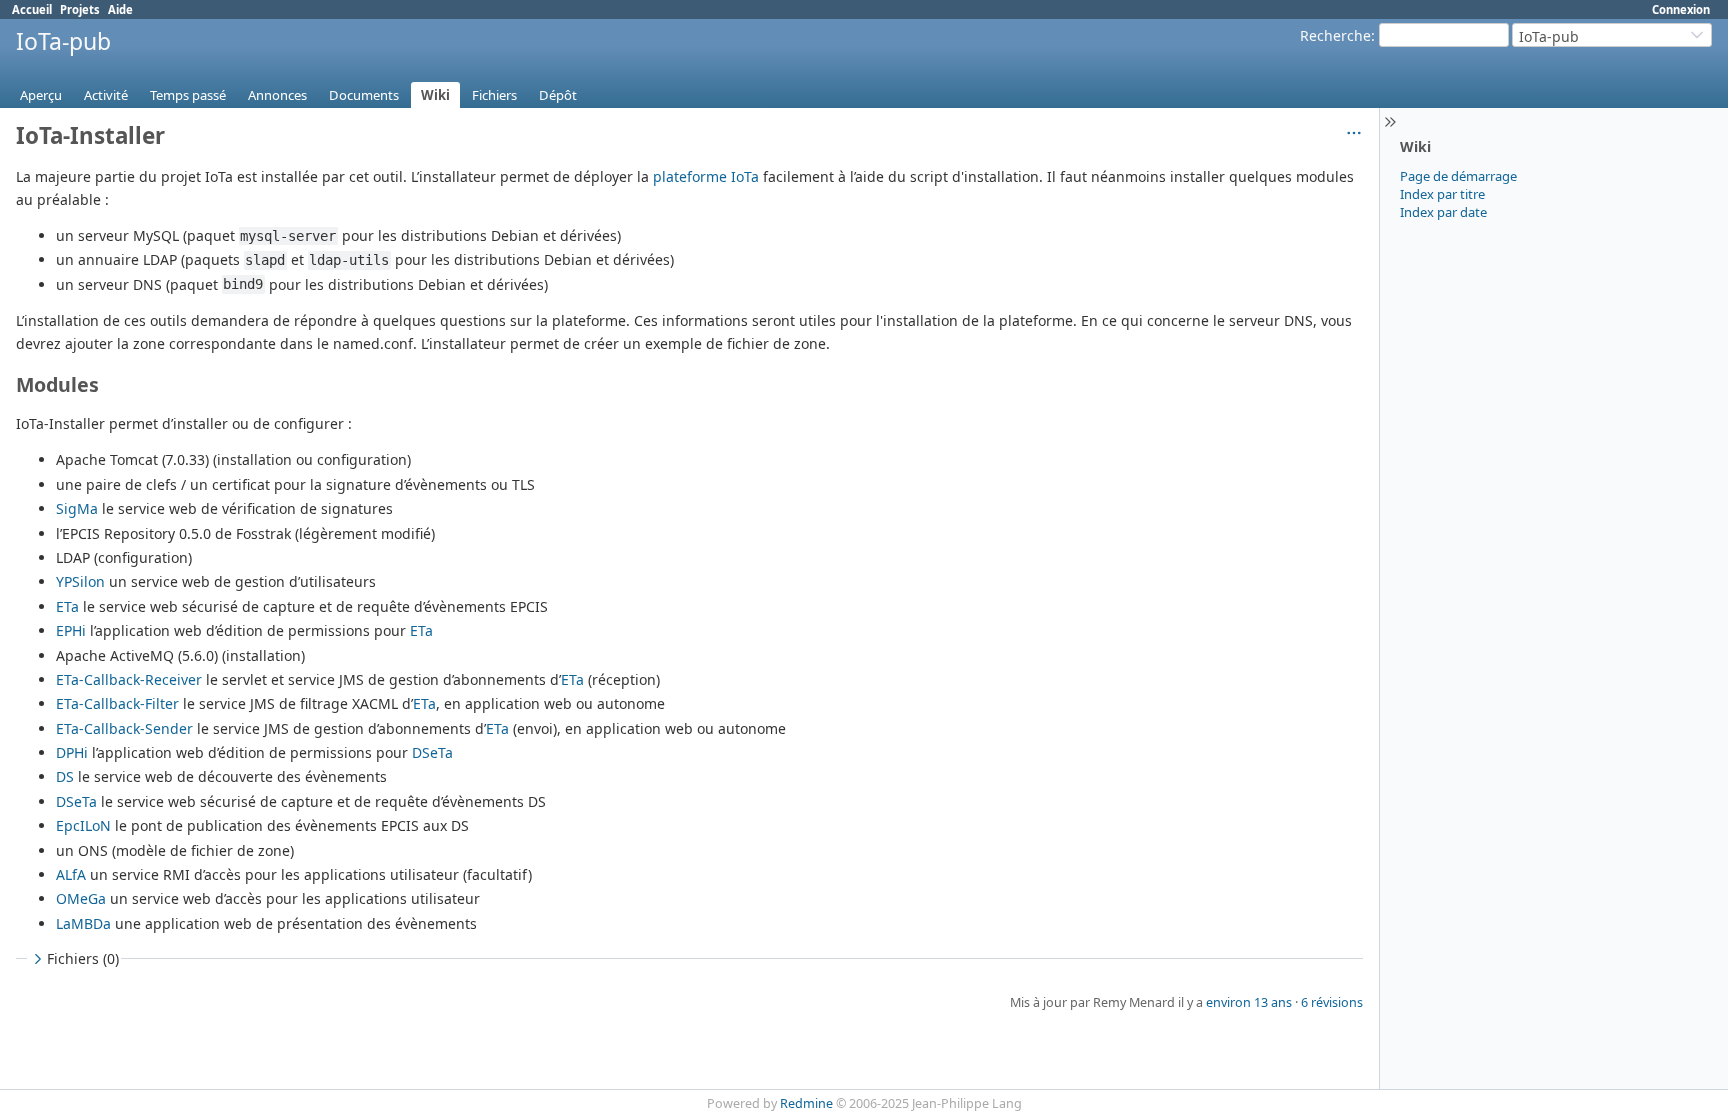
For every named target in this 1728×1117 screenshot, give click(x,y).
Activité (106, 95)
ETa (67, 606)
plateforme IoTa (706, 176)
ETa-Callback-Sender (124, 728)
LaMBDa (83, 923)
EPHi (71, 630)
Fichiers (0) (83, 958)
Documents (364, 95)
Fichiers (494, 95)
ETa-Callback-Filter (117, 703)
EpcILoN (83, 825)
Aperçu (41, 95)
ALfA (71, 874)
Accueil (32, 9)
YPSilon (80, 581)
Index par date (1443, 212)
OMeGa (81, 898)
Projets (80, 9)
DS (65, 776)
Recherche (1335, 35)
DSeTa (432, 752)
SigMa (77, 508)
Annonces (277, 95)
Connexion (1681, 9)
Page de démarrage (1458, 176)
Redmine (806, 1103)
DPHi (72, 752)
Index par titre (1442, 194)
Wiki (435, 95)
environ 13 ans (1249, 1002)
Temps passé (188, 95)
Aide (120, 9)
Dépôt (558, 95)
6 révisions (1332, 1002)
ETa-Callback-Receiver (129, 679)
